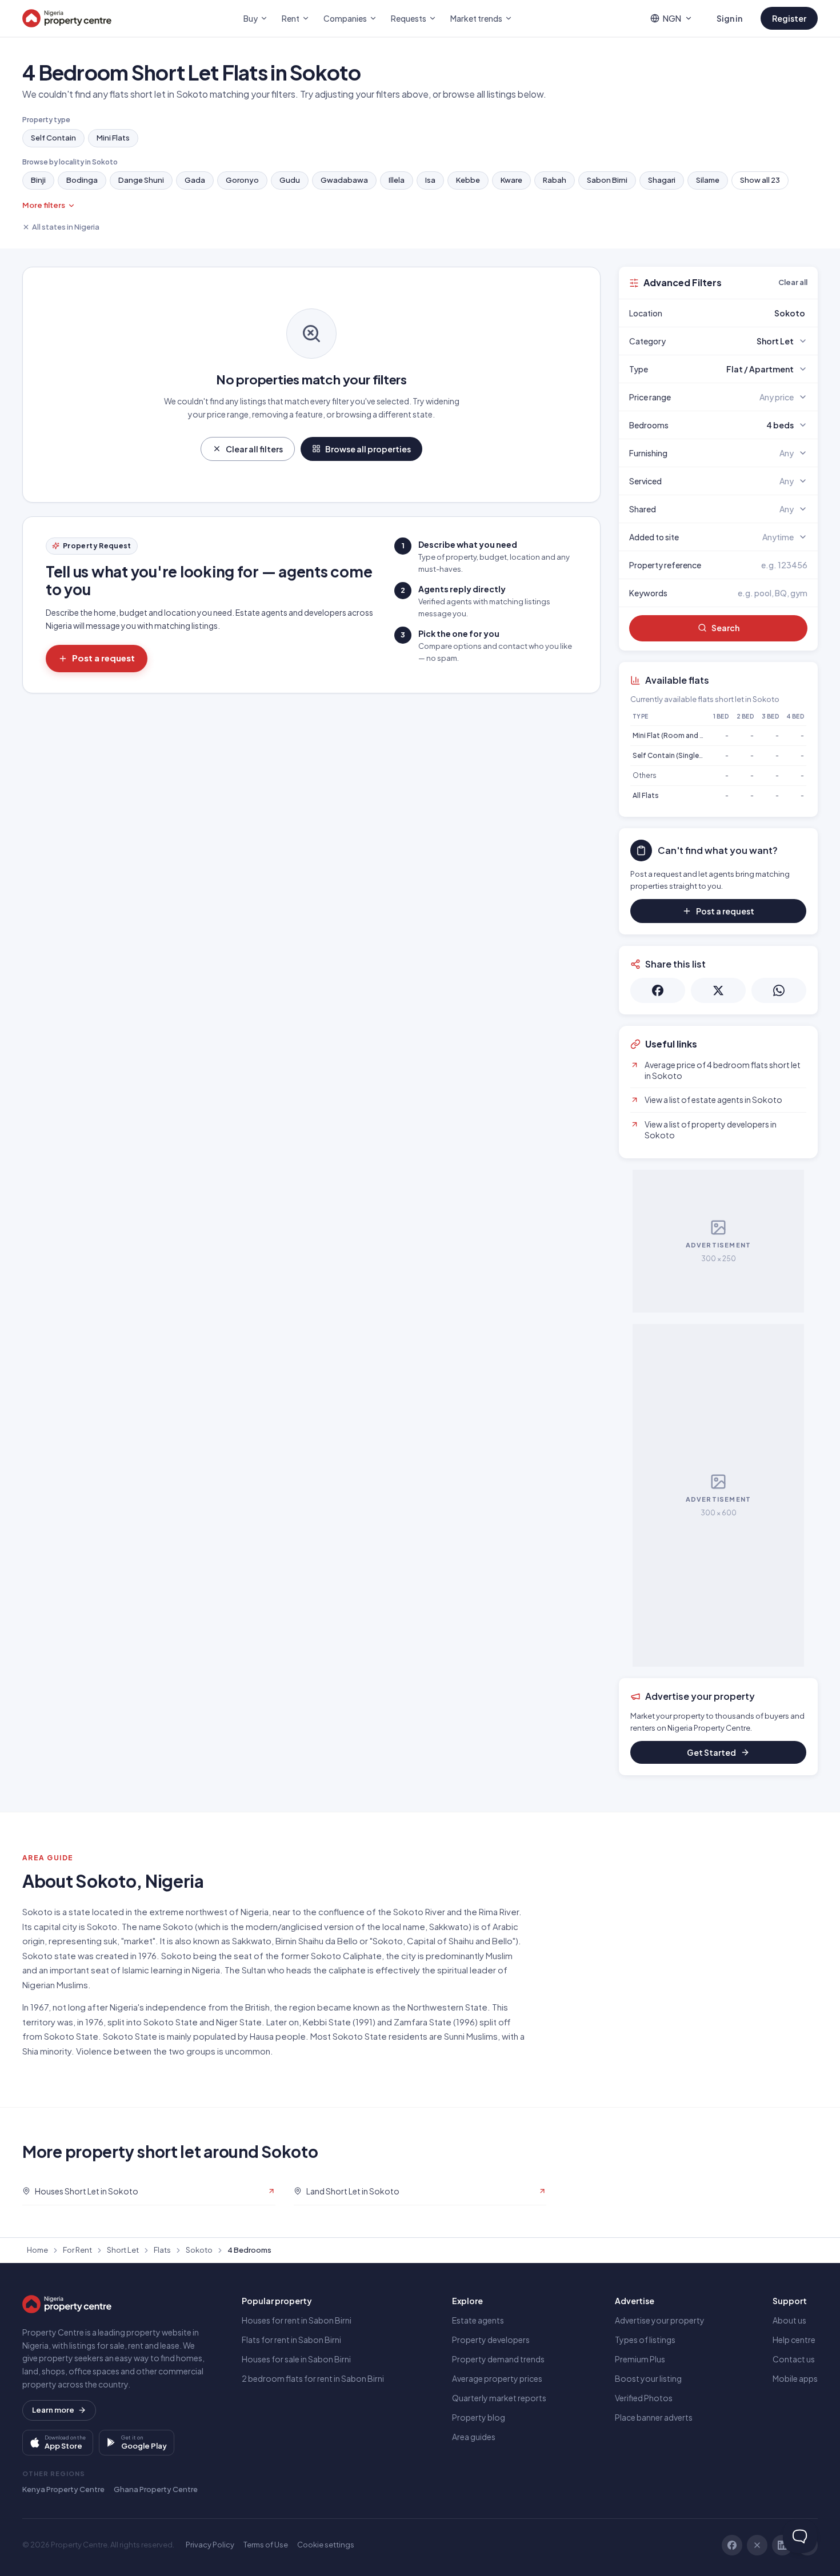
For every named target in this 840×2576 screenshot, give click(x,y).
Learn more (53, 2410)
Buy (251, 18)
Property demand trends (498, 2359)
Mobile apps (795, 2378)
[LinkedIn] (782, 2545)
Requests (409, 18)
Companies (345, 18)
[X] (757, 2545)
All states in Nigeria (66, 227)
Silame (708, 180)
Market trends (476, 18)
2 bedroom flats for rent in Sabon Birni (313, 2378)
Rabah (555, 180)
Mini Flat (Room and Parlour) (679, 735)
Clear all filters (254, 449)
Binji (38, 180)
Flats (162, 2250)
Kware (511, 180)
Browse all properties (368, 449)
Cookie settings (326, 2545)
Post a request (103, 658)
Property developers (491, 2340)
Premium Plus (640, 2359)
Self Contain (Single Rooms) (680, 755)
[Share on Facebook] (658, 990)
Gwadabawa (344, 180)
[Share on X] (718, 990)
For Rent (77, 2250)
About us (789, 2320)
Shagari (662, 180)
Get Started (711, 1752)
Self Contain (53, 138)
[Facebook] (732, 2545)
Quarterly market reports (499, 2398)
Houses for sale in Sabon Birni (296, 2359)
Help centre (794, 2340)
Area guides (474, 2437)
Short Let (123, 2250)
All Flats (646, 795)
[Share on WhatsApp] (779, 990)
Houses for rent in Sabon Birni (297, 2320)
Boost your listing (648, 2378)
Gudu (290, 180)
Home (37, 2250)
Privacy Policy (210, 2545)
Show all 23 (760, 180)
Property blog (479, 2417)
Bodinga (82, 180)
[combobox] (745, 313)
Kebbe (468, 180)
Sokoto (199, 2250)
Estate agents (478, 2320)
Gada (195, 180)
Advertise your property (660, 2320)
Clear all (793, 282)
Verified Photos (644, 2398)
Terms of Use (266, 2545)
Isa (430, 180)
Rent (291, 18)
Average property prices (497, 2378)
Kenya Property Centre (63, 2489)
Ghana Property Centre (156, 2489)
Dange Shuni (141, 180)
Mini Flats (113, 138)
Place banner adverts (654, 2417)
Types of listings (645, 2340)
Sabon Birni (607, 180)
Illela (397, 180)
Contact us (794, 2359)
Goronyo (242, 180)
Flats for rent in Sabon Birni (291, 2340)
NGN (672, 18)
